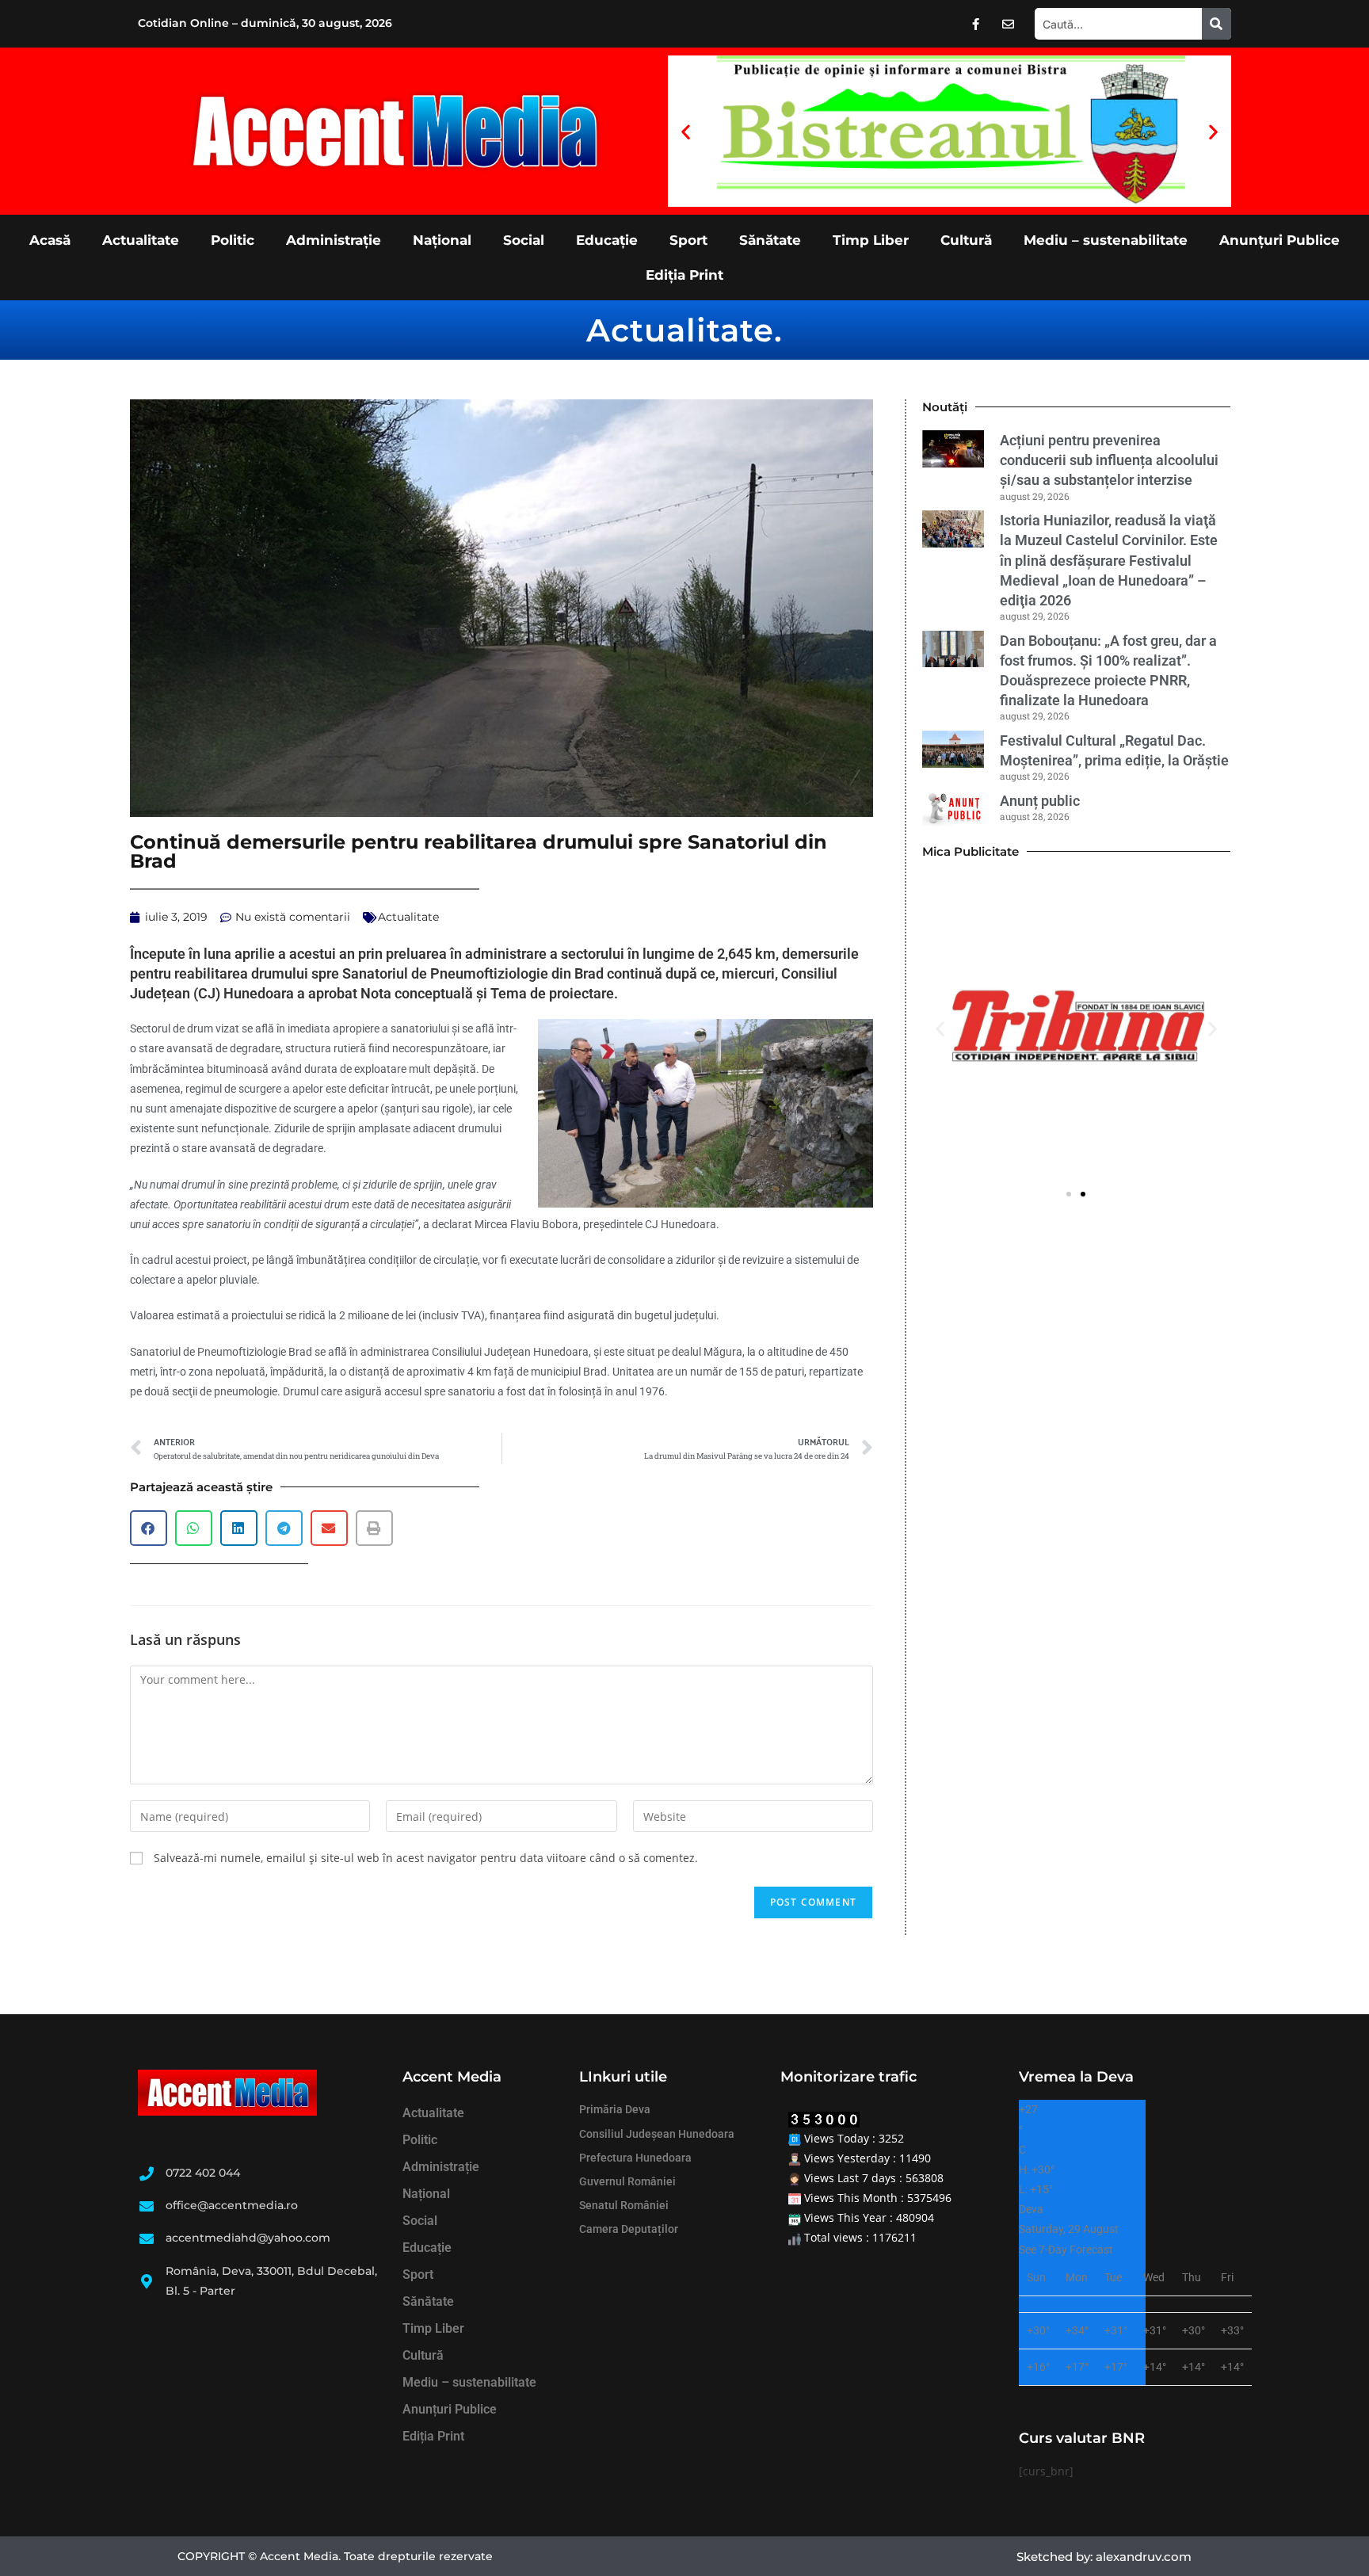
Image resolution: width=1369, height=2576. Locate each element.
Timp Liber (871, 240)
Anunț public (1040, 801)
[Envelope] (1009, 24)
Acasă (50, 240)
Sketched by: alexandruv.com (1104, 2557)
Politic (233, 240)
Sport (688, 240)
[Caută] (1216, 24)
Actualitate (141, 240)
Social (524, 240)
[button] (686, 131)
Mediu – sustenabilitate (1106, 240)
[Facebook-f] (976, 24)
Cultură (966, 240)
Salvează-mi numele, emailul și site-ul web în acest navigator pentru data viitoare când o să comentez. (426, 1858)
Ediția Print (684, 275)
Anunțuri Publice (1279, 240)
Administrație (334, 240)
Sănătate (770, 240)
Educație (607, 240)
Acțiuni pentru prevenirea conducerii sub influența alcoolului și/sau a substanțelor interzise (1109, 460)
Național (442, 240)
